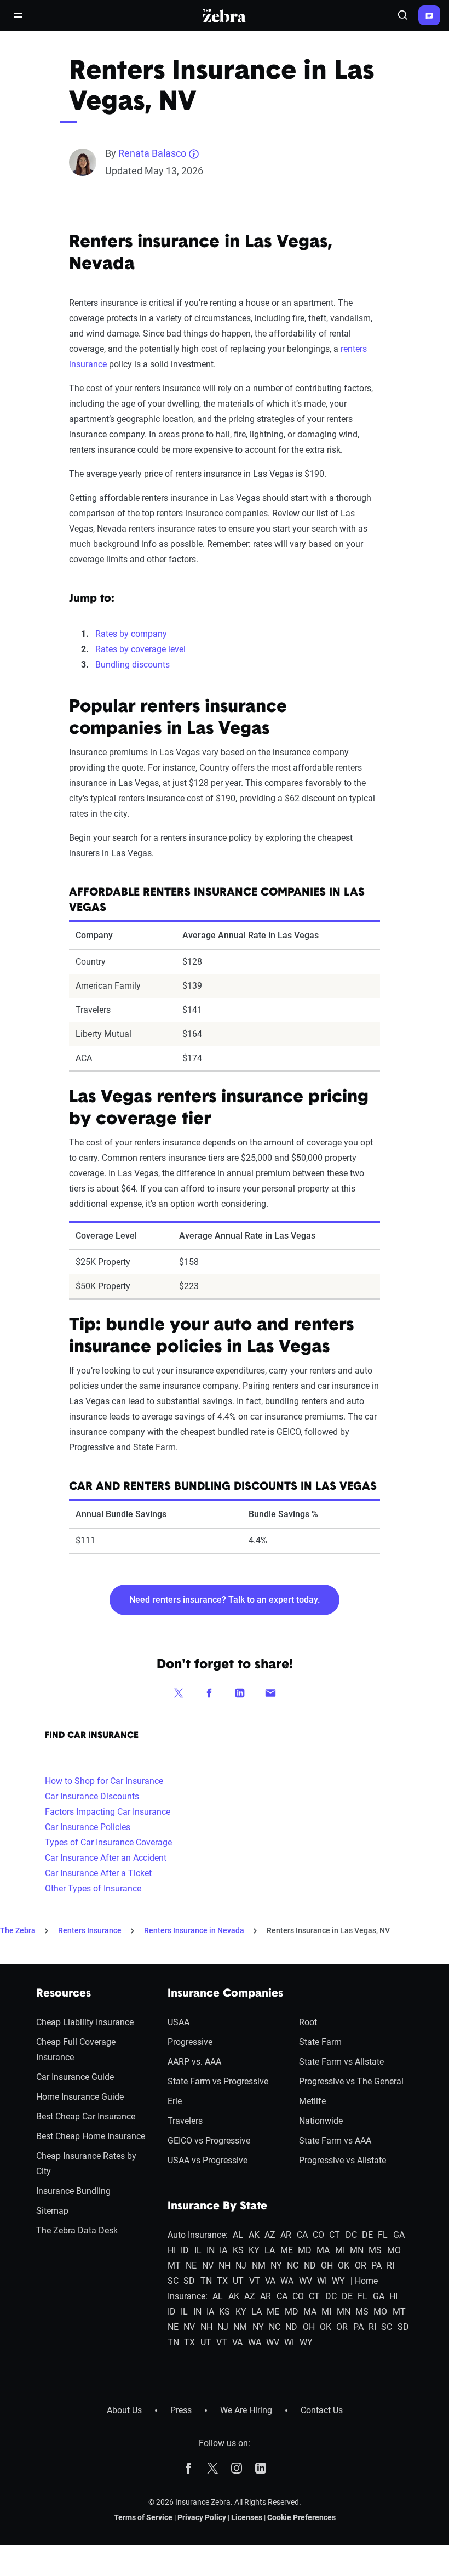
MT (174, 2266)
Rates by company (131, 634)
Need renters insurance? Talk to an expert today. (225, 1600)
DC (351, 2235)
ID (185, 2250)
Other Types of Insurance (93, 1888)
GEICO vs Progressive (209, 2141)
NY (276, 2266)
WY (338, 2281)
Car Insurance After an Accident (106, 1858)
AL (238, 2235)
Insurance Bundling (73, 2191)
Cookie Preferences (301, 2517)
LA (270, 2250)
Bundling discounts (133, 665)
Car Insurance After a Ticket (98, 1873)
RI (390, 2266)
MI (340, 2250)
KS (238, 2250)
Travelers (185, 2121)
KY (254, 2250)
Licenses (247, 2517)
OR (361, 2266)
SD (189, 2281)
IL (198, 2250)
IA (223, 2250)
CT (335, 2235)
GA (399, 2235)
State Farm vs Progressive (218, 2081)
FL (383, 2235)
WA (287, 2281)
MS (375, 2250)
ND (310, 2266)
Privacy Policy (202, 2517)
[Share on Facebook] (209, 1692)
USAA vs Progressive (208, 2160)
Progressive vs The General (351, 2081)
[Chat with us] (429, 15)
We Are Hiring (246, 2410)
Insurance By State (217, 2207)
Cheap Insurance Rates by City (86, 2164)
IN (211, 2250)
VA (270, 2281)
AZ (270, 2235)
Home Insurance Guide (80, 2097)
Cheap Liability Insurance (85, 2022)
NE (191, 2266)
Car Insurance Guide (75, 2077)
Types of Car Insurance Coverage (108, 1842)
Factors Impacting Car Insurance (108, 1812)
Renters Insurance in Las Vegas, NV (328, 1930)
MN (357, 2250)
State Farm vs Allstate (341, 2062)
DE (367, 2235)
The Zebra (18, 1930)
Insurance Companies (225, 1994)
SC (173, 2281)
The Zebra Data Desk (77, 2230)
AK (254, 2235)
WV (306, 2281)
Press (181, 2410)
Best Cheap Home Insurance (91, 2136)
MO (394, 2250)
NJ (241, 2266)
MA (323, 2250)
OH (327, 2266)
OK (344, 2266)
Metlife (312, 2101)
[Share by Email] (270, 1692)
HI (172, 2250)
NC (293, 2266)
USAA (179, 2022)
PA (376, 2266)
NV (208, 2266)
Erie (175, 2101)
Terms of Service (143, 2517)
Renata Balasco (152, 153)
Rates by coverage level (140, 649)
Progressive (190, 2042)
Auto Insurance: (198, 2235)
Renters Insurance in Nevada (194, 1930)
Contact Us (322, 2410)
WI (322, 2281)
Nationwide (321, 2121)
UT (238, 2281)
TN (206, 2281)
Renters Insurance (90, 1930)
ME (287, 2250)
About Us (124, 2410)
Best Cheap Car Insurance (86, 2116)
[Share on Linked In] (240, 1692)
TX (222, 2281)
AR (286, 2235)
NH (225, 2266)
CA (302, 2235)
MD (305, 2250)
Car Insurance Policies (88, 1827)
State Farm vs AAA (335, 2141)
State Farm (320, 2042)
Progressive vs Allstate (342, 2160)
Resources (64, 1994)
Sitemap (52, 2211)
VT (255, 2281)
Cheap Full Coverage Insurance (76, 2050)
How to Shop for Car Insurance (104, 1781)
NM (259, 2266)
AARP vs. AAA (194, 2062)
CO (318, 2235)
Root (308, 2022)
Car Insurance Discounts (92, 1796)
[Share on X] (179, 1692)
